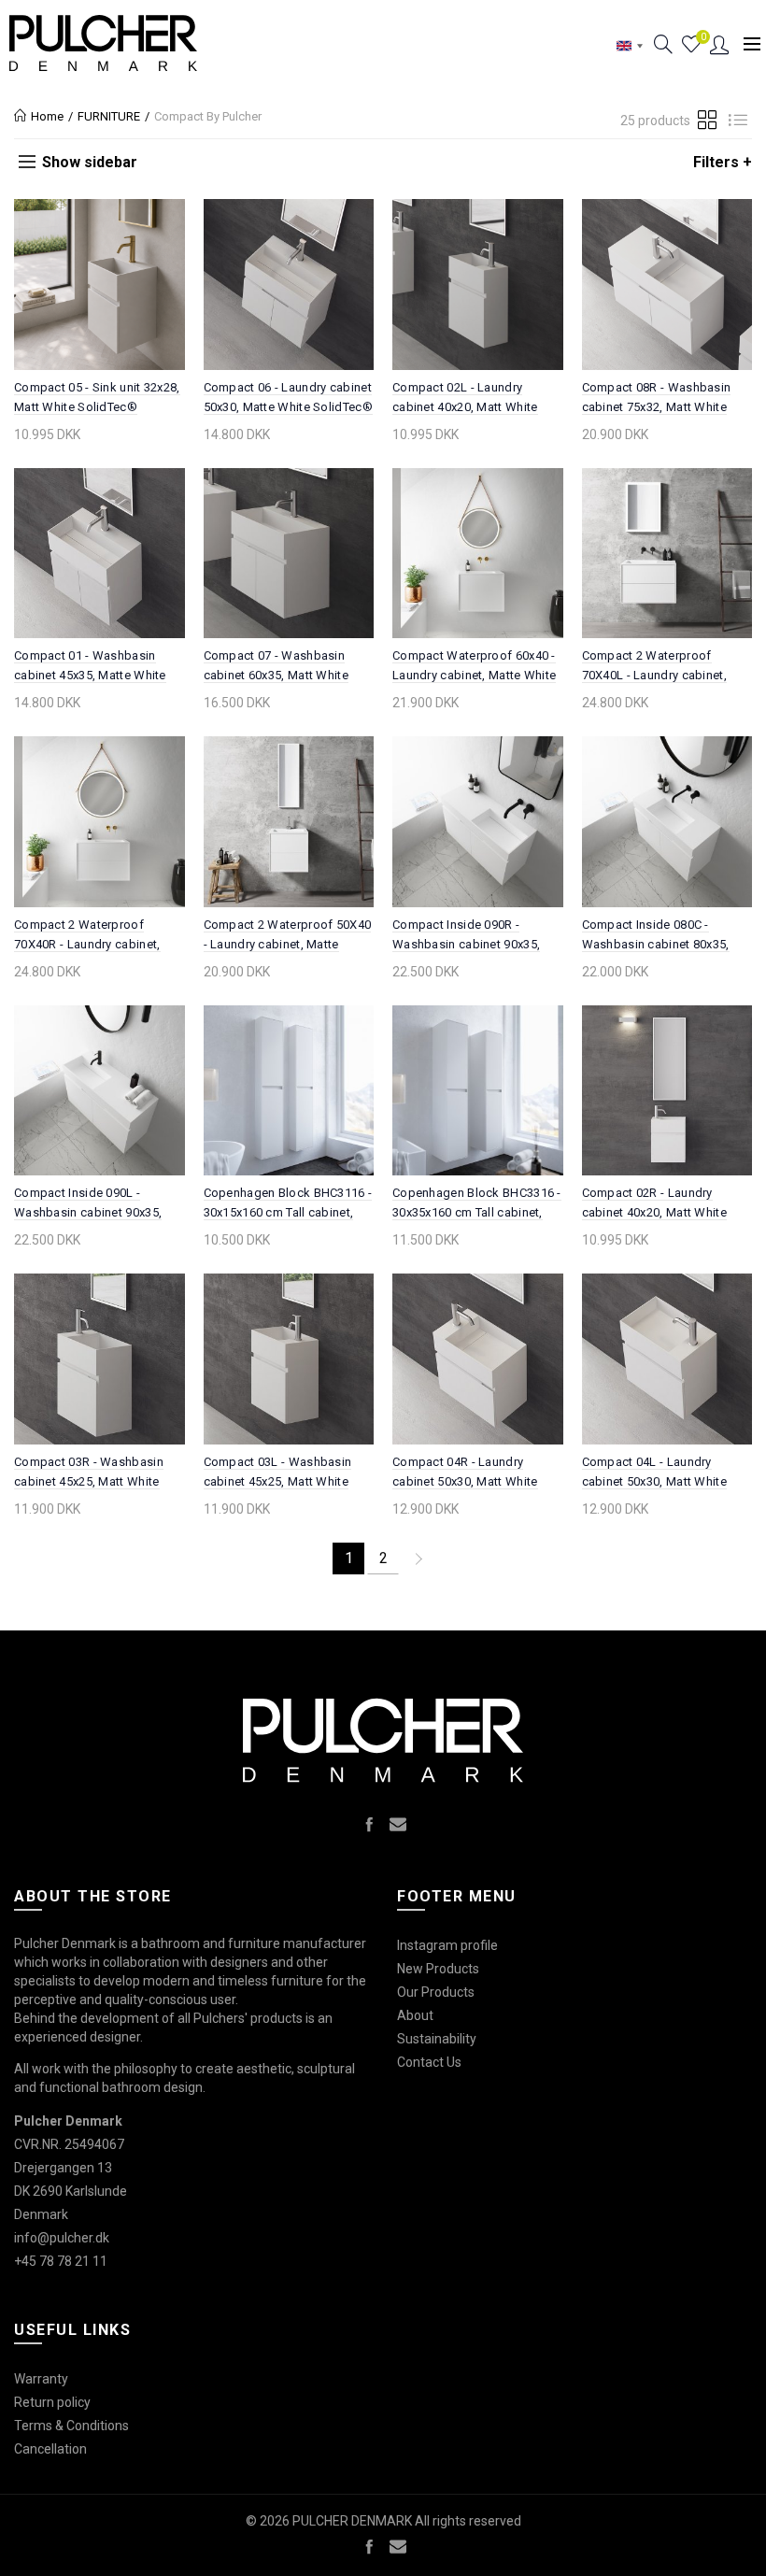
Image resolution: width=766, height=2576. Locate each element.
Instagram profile (447, 1945)
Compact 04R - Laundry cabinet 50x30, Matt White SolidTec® (465, 1481)
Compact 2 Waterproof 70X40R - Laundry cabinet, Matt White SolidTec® (87, 944)
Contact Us (429, 2062)
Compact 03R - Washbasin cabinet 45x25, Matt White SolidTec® (89, 1481)
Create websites (696, 2552)
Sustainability (437, 2039)
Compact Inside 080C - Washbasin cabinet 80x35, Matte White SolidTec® (656, 944)
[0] (691, 45)
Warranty (41, 2379)
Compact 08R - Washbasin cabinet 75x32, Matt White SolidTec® (657, 407)
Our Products (436, 1992)
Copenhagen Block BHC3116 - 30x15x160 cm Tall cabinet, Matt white (288, 1212)
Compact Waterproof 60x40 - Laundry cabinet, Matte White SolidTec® (474, 675)
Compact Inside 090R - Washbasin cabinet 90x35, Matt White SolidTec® (466, 944)
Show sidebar (90, 162)
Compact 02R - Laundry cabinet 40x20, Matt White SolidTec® (655, 1212)
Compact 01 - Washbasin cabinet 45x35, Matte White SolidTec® (90, 675)
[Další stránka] (418, 1558)
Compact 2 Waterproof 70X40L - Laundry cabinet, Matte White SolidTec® (655, 675)
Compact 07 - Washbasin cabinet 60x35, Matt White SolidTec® (277, 675)
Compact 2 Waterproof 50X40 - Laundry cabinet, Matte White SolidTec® (288, 944)
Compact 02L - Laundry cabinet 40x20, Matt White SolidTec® (465, 407)
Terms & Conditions (71, 2426)
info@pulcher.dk (62, 2238)
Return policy (52, 2402)
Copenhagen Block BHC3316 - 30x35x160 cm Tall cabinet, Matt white (477, 1212)
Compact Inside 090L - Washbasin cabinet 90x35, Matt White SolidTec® (88, 1212)
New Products (438, 1969)
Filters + (723, 162)
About (415, 2015)
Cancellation (50, 2449)
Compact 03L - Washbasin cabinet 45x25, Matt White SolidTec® (278, 1481)
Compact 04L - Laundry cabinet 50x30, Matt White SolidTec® (655, 1481)
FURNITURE (109, 116)
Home (47, 116)
